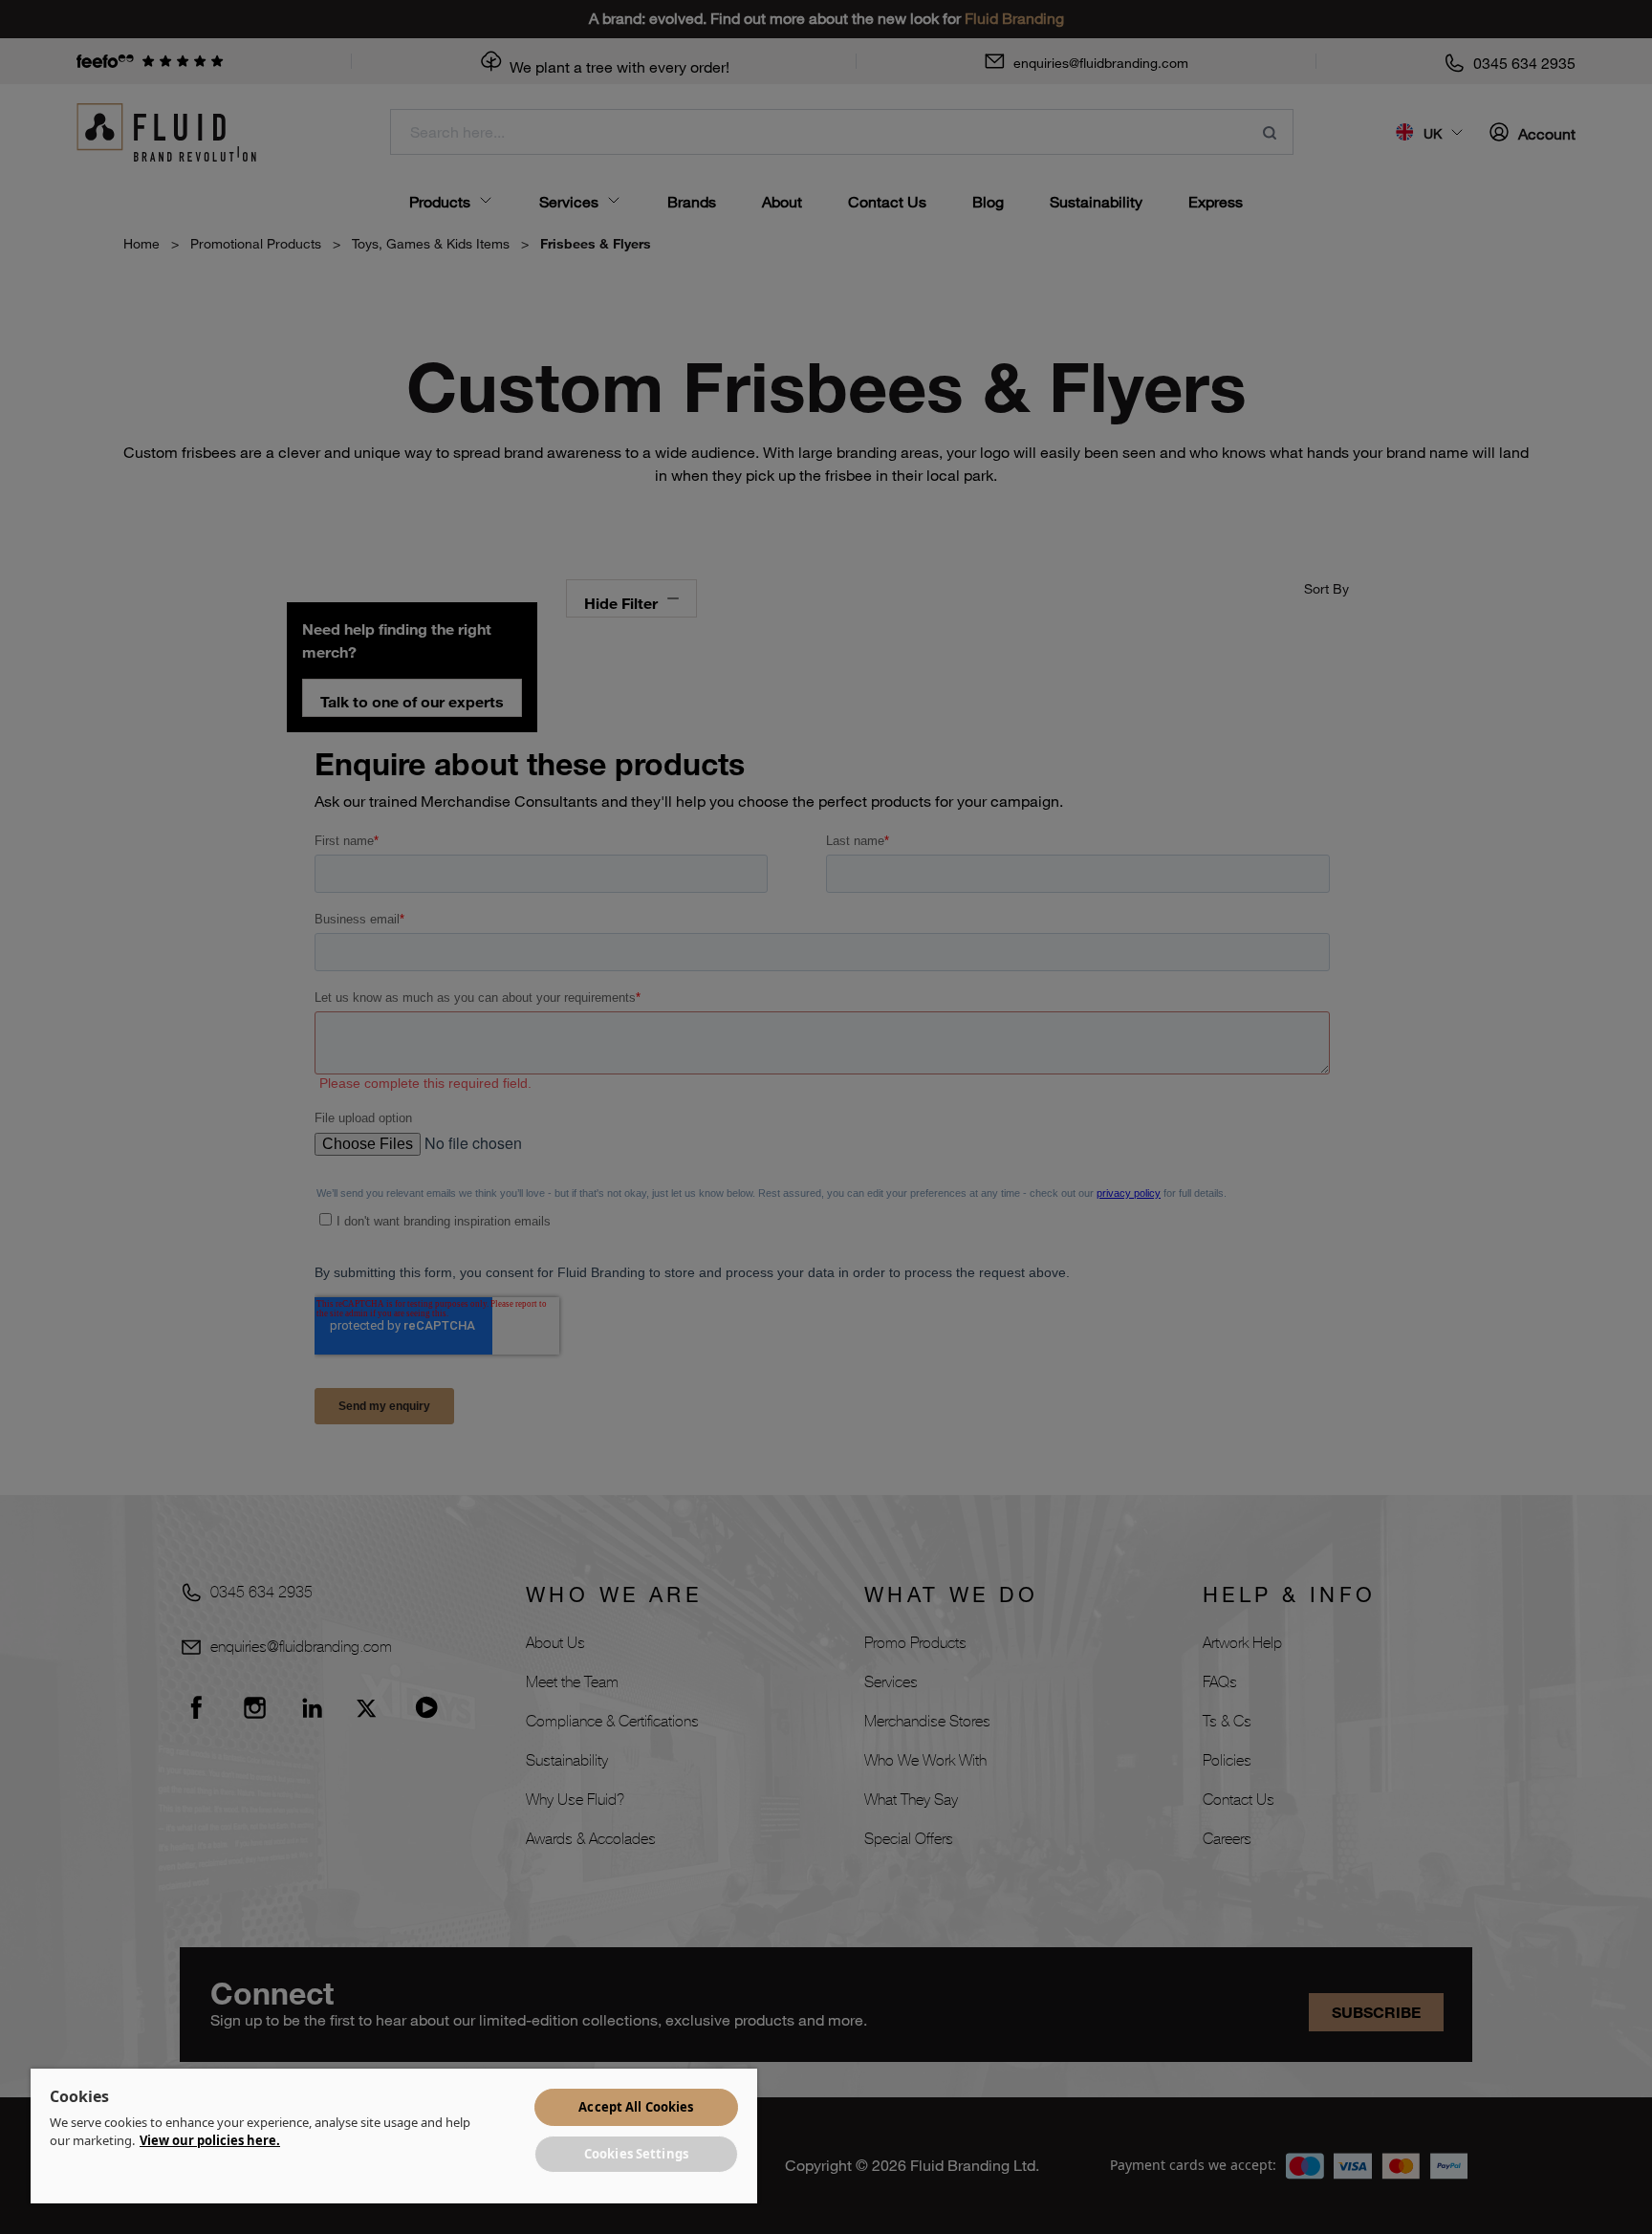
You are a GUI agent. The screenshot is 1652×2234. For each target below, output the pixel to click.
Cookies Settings (636, 2154)
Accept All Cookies (636, 2107)
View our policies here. (210, 2140)
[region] (394, 2136)
